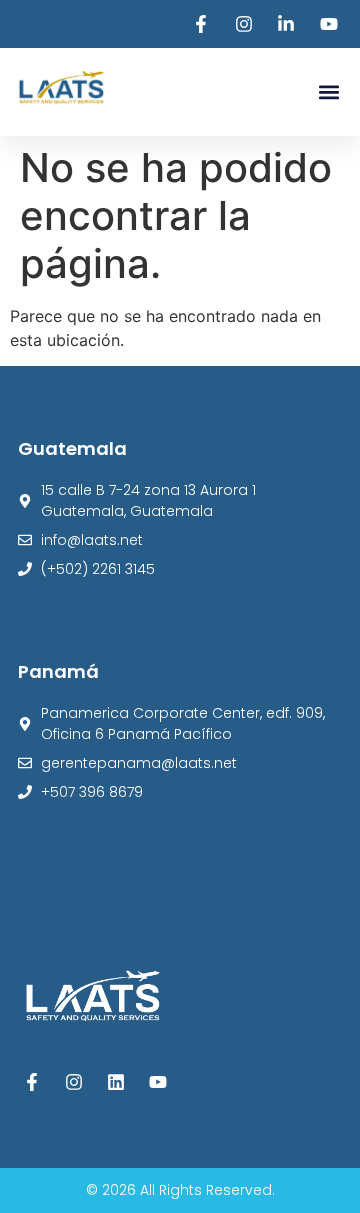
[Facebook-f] (32, 1082)
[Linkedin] (116, 1082)
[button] (328, 92)
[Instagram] (74, 1082)
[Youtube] (157, 1082)
